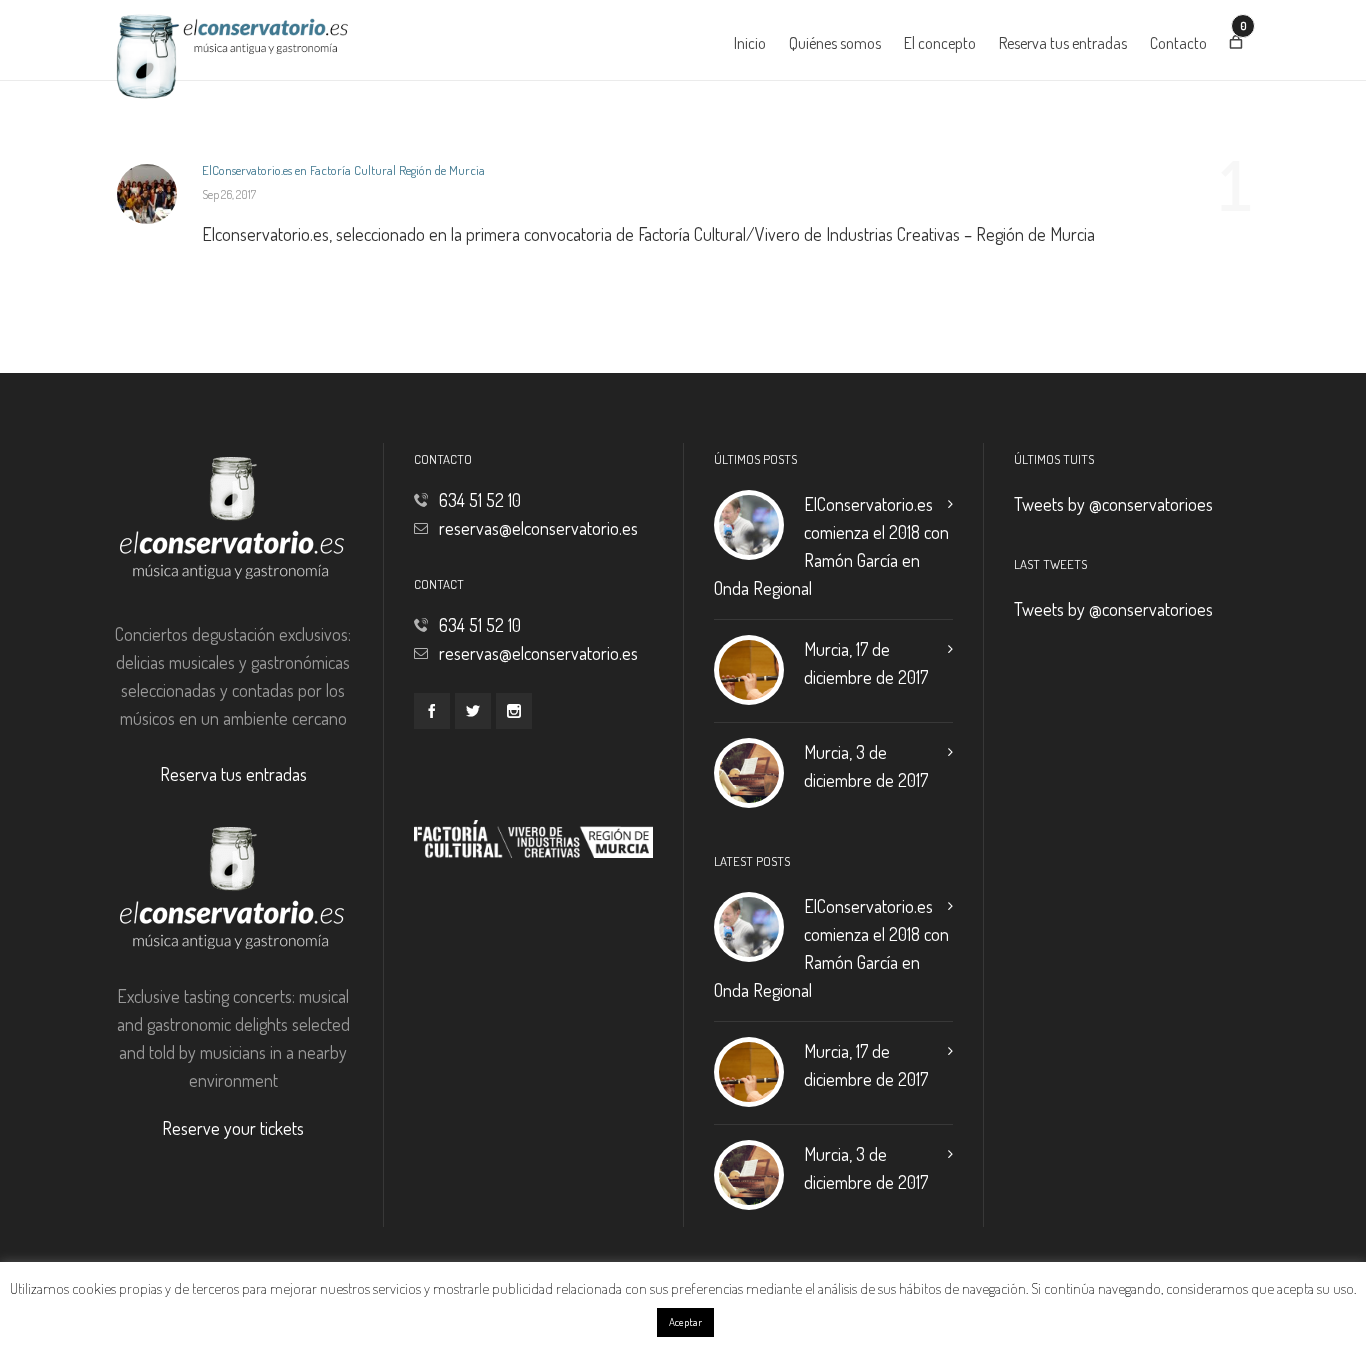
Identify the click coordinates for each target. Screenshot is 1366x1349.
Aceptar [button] (685, 1322)
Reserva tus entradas (233, 774)
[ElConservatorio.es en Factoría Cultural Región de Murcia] (147, 194)
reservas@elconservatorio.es (538, 528)
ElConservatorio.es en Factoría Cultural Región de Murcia (343, 170)
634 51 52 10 (480, 500)
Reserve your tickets (233, 1128)
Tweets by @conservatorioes (1113, 504)
